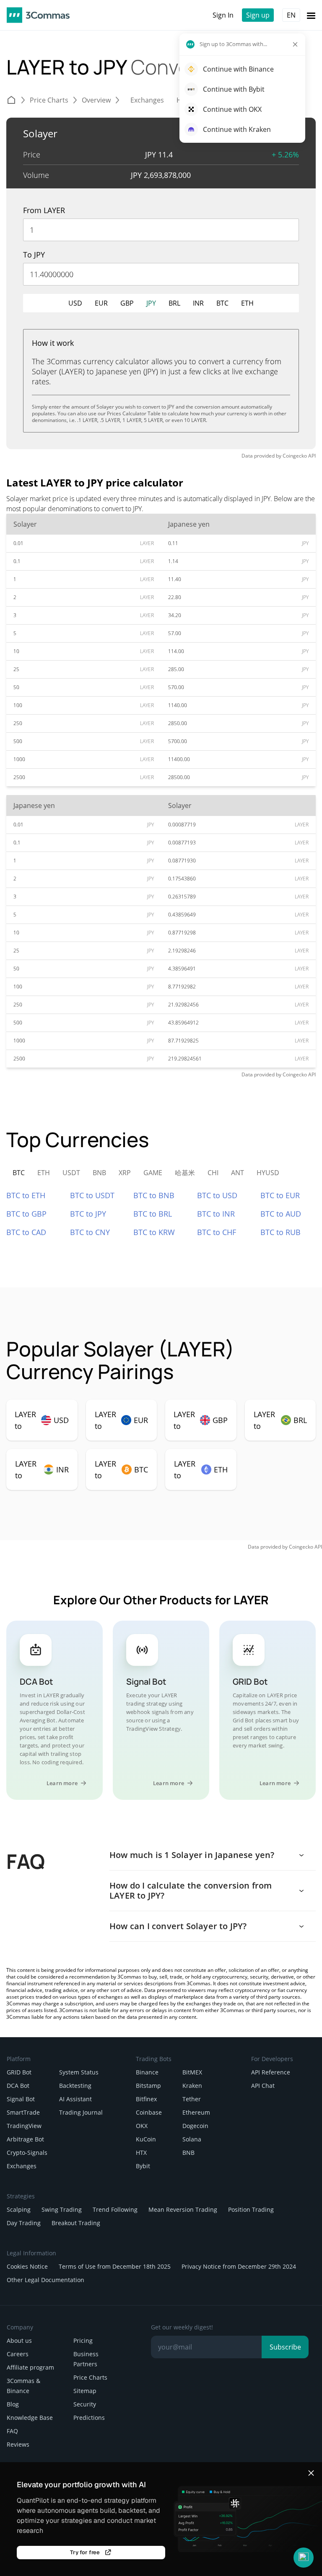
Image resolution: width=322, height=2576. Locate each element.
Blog (13, 2404)
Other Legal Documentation (45, 2280)
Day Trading (24, 2223)
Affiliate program (30, 2367)
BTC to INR (216, 1214)
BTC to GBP (26, 1214)
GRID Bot (19, 2072)
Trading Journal (81, 2112)
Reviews (18, 2444)
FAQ (12, 2431)
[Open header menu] (311, 15)
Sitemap (85, 2391)
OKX (142, 2126)
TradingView (24, 2126)
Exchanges (22, 2166)
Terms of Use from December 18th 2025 (115, 2266)
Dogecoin (195, 2126)
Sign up (258, 15)
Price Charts (90, 2377)
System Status (79, 2072)
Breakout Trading (76, 2223)
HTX (141, 2153)
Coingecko (295, 456)
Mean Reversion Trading (183, 2209)
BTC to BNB (154, 1195)
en (291, 15)
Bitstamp (148, 2086)
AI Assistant (75, 2099)
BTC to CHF (217, 1232)
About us (19, 2341)
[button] (304, 2558)
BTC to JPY (88, 1214)
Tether (192, 2099)
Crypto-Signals (27, 2153)
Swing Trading (62, 2209)
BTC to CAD (26, 1232)
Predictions (89, 2418)
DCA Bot (18, 2086)
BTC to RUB (280, 1232)
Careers (18, 2354)
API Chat (263, 2086)
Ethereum (196, 2112)
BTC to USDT (92, 1195)
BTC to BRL (153, 1214)
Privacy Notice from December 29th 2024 (239, 2266)
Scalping (19, 2209)
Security (85, 2404)
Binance (147, 2072)
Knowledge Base (30, 2418)
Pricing (83, 2341)
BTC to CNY (90, 1232)
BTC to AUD (281, 1214)
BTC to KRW (154, 1232)
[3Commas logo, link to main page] (38, 15)
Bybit (143, 2166)
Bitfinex (146, 2099)
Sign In (223, 15)
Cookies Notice (27, 2266)
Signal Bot (21, 2099)
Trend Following (115, 2209)
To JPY (34, 255)
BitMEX (192, 2072)
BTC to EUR (280, 1195)
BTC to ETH (26, 1195)
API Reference (271, 2072)
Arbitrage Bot (25, 2139)
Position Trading (251, 2209)
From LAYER (44, 210)
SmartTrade (23, 2112)
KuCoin (146, 2139)
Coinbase (149, 2112)
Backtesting (75, 2086)
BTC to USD (217, 1195)
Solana (192, 2139)
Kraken (192, 2086)
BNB (188, 2153)
